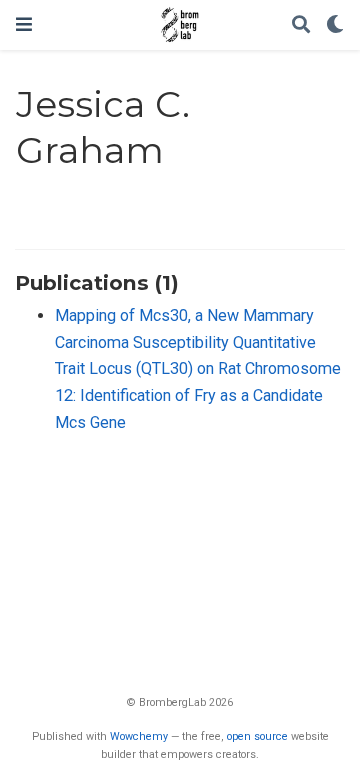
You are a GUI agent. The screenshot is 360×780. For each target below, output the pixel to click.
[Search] (301, 25)
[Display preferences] (335, 25)
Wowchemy (139, 736)
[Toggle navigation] (24, 24)
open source (257, 736)
